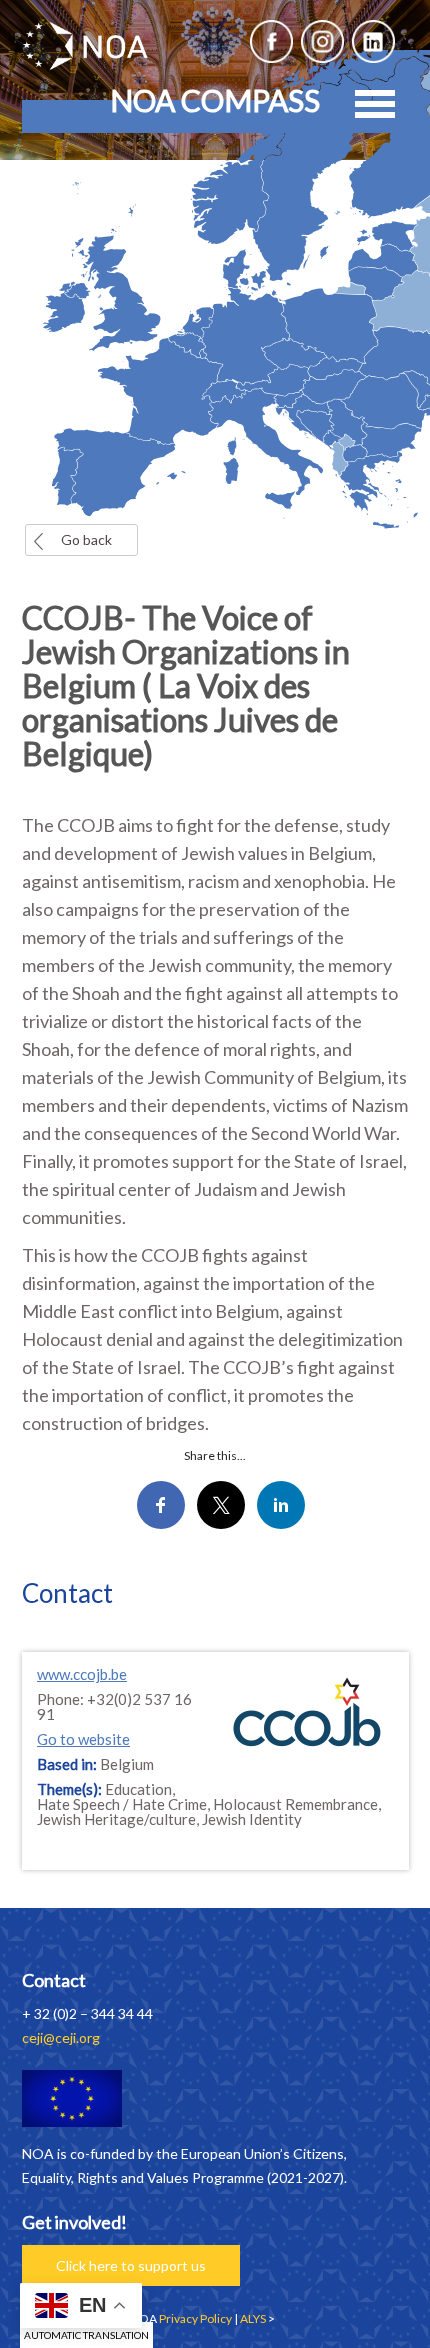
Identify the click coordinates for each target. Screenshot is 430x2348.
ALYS (253, 2318)
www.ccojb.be (82, 1674)
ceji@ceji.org (61, 2037)
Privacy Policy (195, 2318)
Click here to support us (131, 2265)
